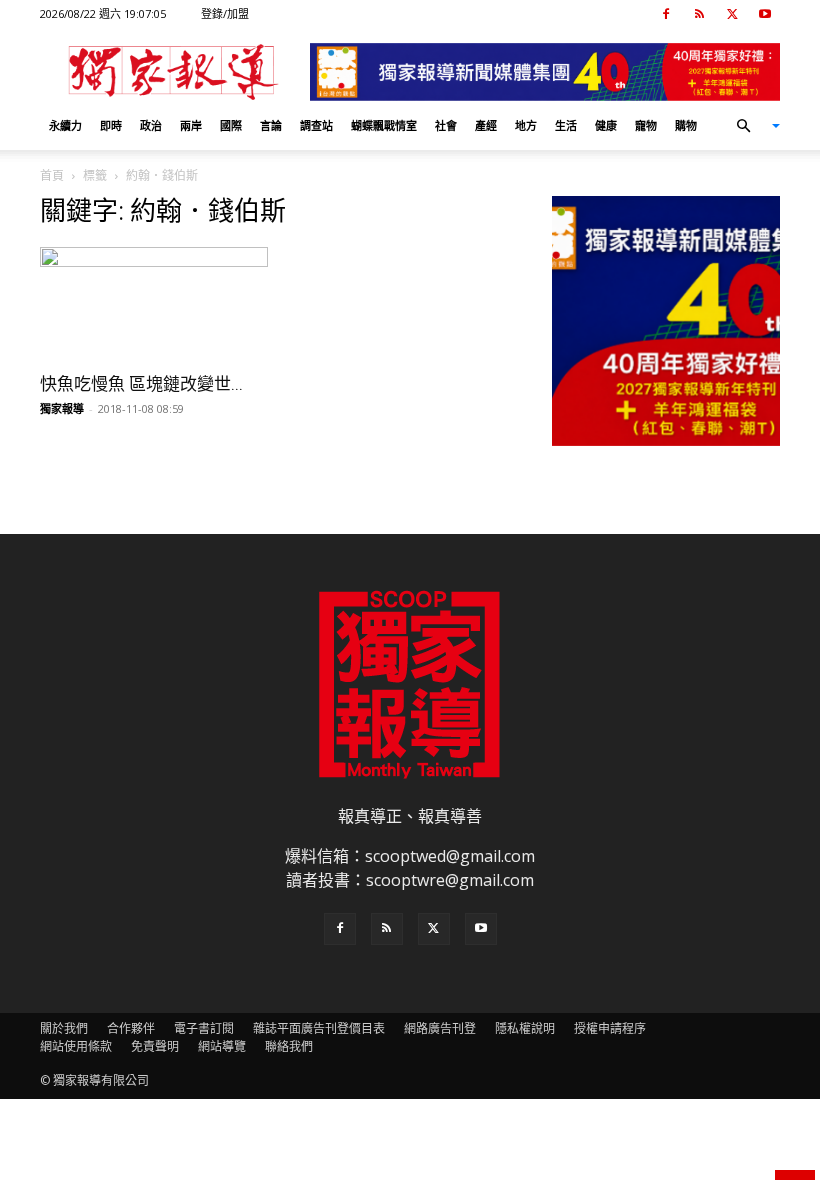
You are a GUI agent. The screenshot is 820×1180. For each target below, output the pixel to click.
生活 (566, 125)
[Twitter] (732, 14)
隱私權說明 (525, 1028)
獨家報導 (62, 408)
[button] (750, 126)
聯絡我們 (289, 1046)
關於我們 (64, 1028)
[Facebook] (666, 14)
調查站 (316, 125)
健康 (606, 125)
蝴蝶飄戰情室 (384, 125)
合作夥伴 (131, 1028)
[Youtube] (765, 14)
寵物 (646, 125)
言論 (271, 125)
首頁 (52, 175)
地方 (526, 125)
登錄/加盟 (225, 13)
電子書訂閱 (204, 1028)
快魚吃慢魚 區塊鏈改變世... (141, 384)
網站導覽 (222, 1046)
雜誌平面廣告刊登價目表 (319, 1028)
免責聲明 (155, 1046)
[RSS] (699, 14)
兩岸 (191, 125)
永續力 (65, 125)
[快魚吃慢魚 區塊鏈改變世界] (154, 303)
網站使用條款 (76, 1046)
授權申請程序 (610, 1028)
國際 (231, 125)
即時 (111, 125)
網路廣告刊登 (440, 1028)
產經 (486, 125)
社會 (446, 125)
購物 (686, 125)
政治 (151, 125)
